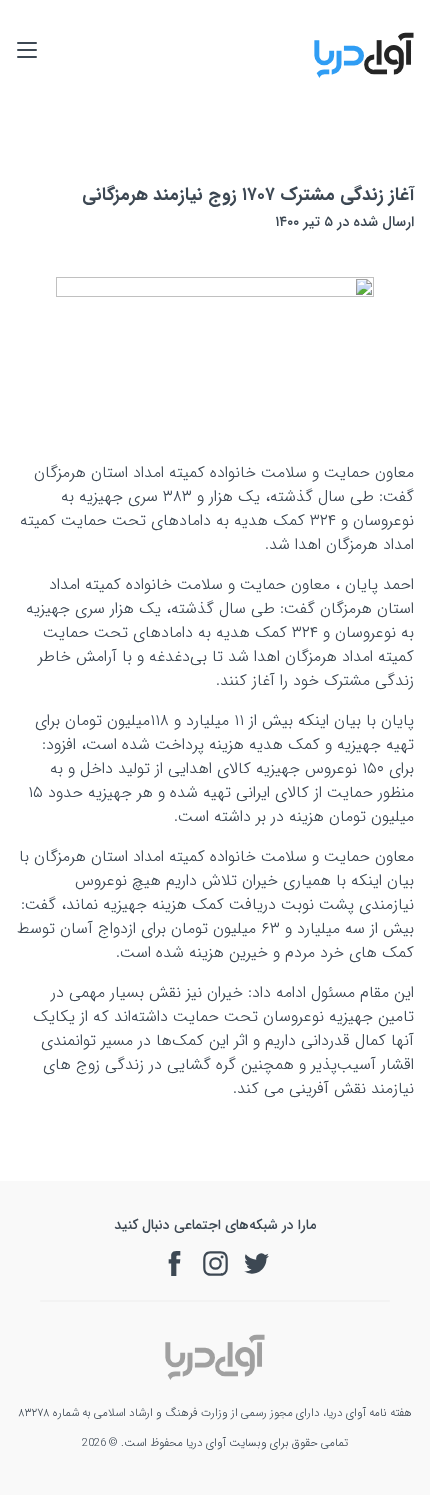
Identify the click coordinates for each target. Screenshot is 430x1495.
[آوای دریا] (364, 74)
